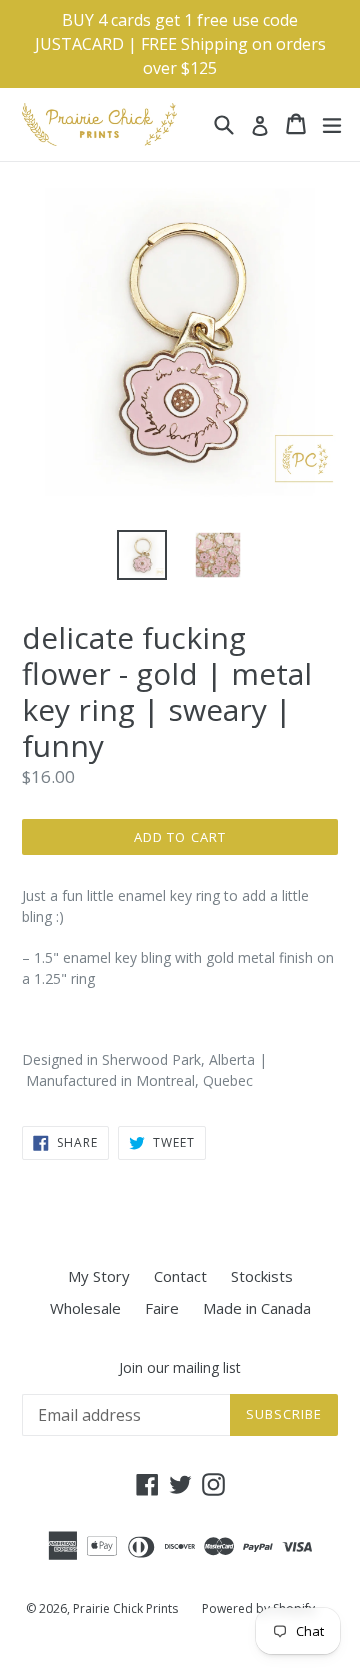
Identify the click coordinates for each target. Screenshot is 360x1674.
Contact (180, 1276)
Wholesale (85, 1308)
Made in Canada (257, 1308)
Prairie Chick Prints (125, 1608)
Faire (162, 1308)
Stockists (262, 1276)
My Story (99, 1276)
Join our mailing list (180, 1368)
